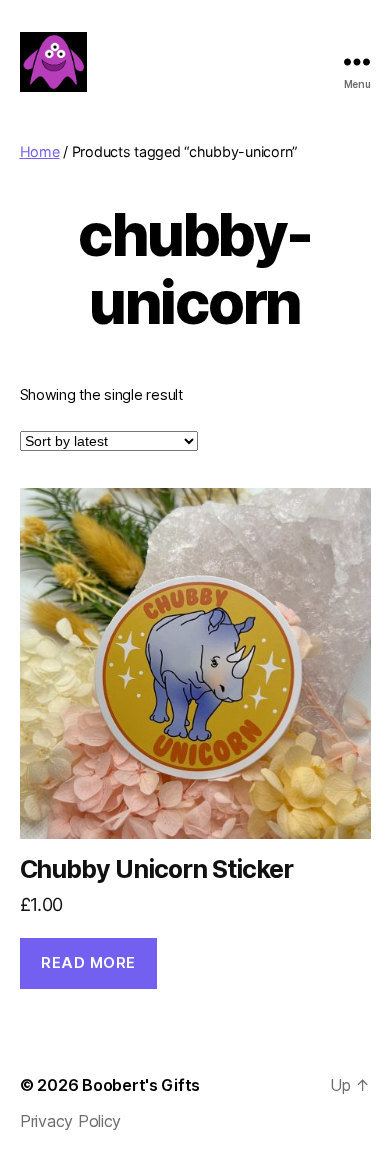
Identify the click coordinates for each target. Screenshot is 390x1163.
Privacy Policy (70, 1121)
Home (40, 151)
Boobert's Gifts (141, 1085)
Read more (88, 962)
